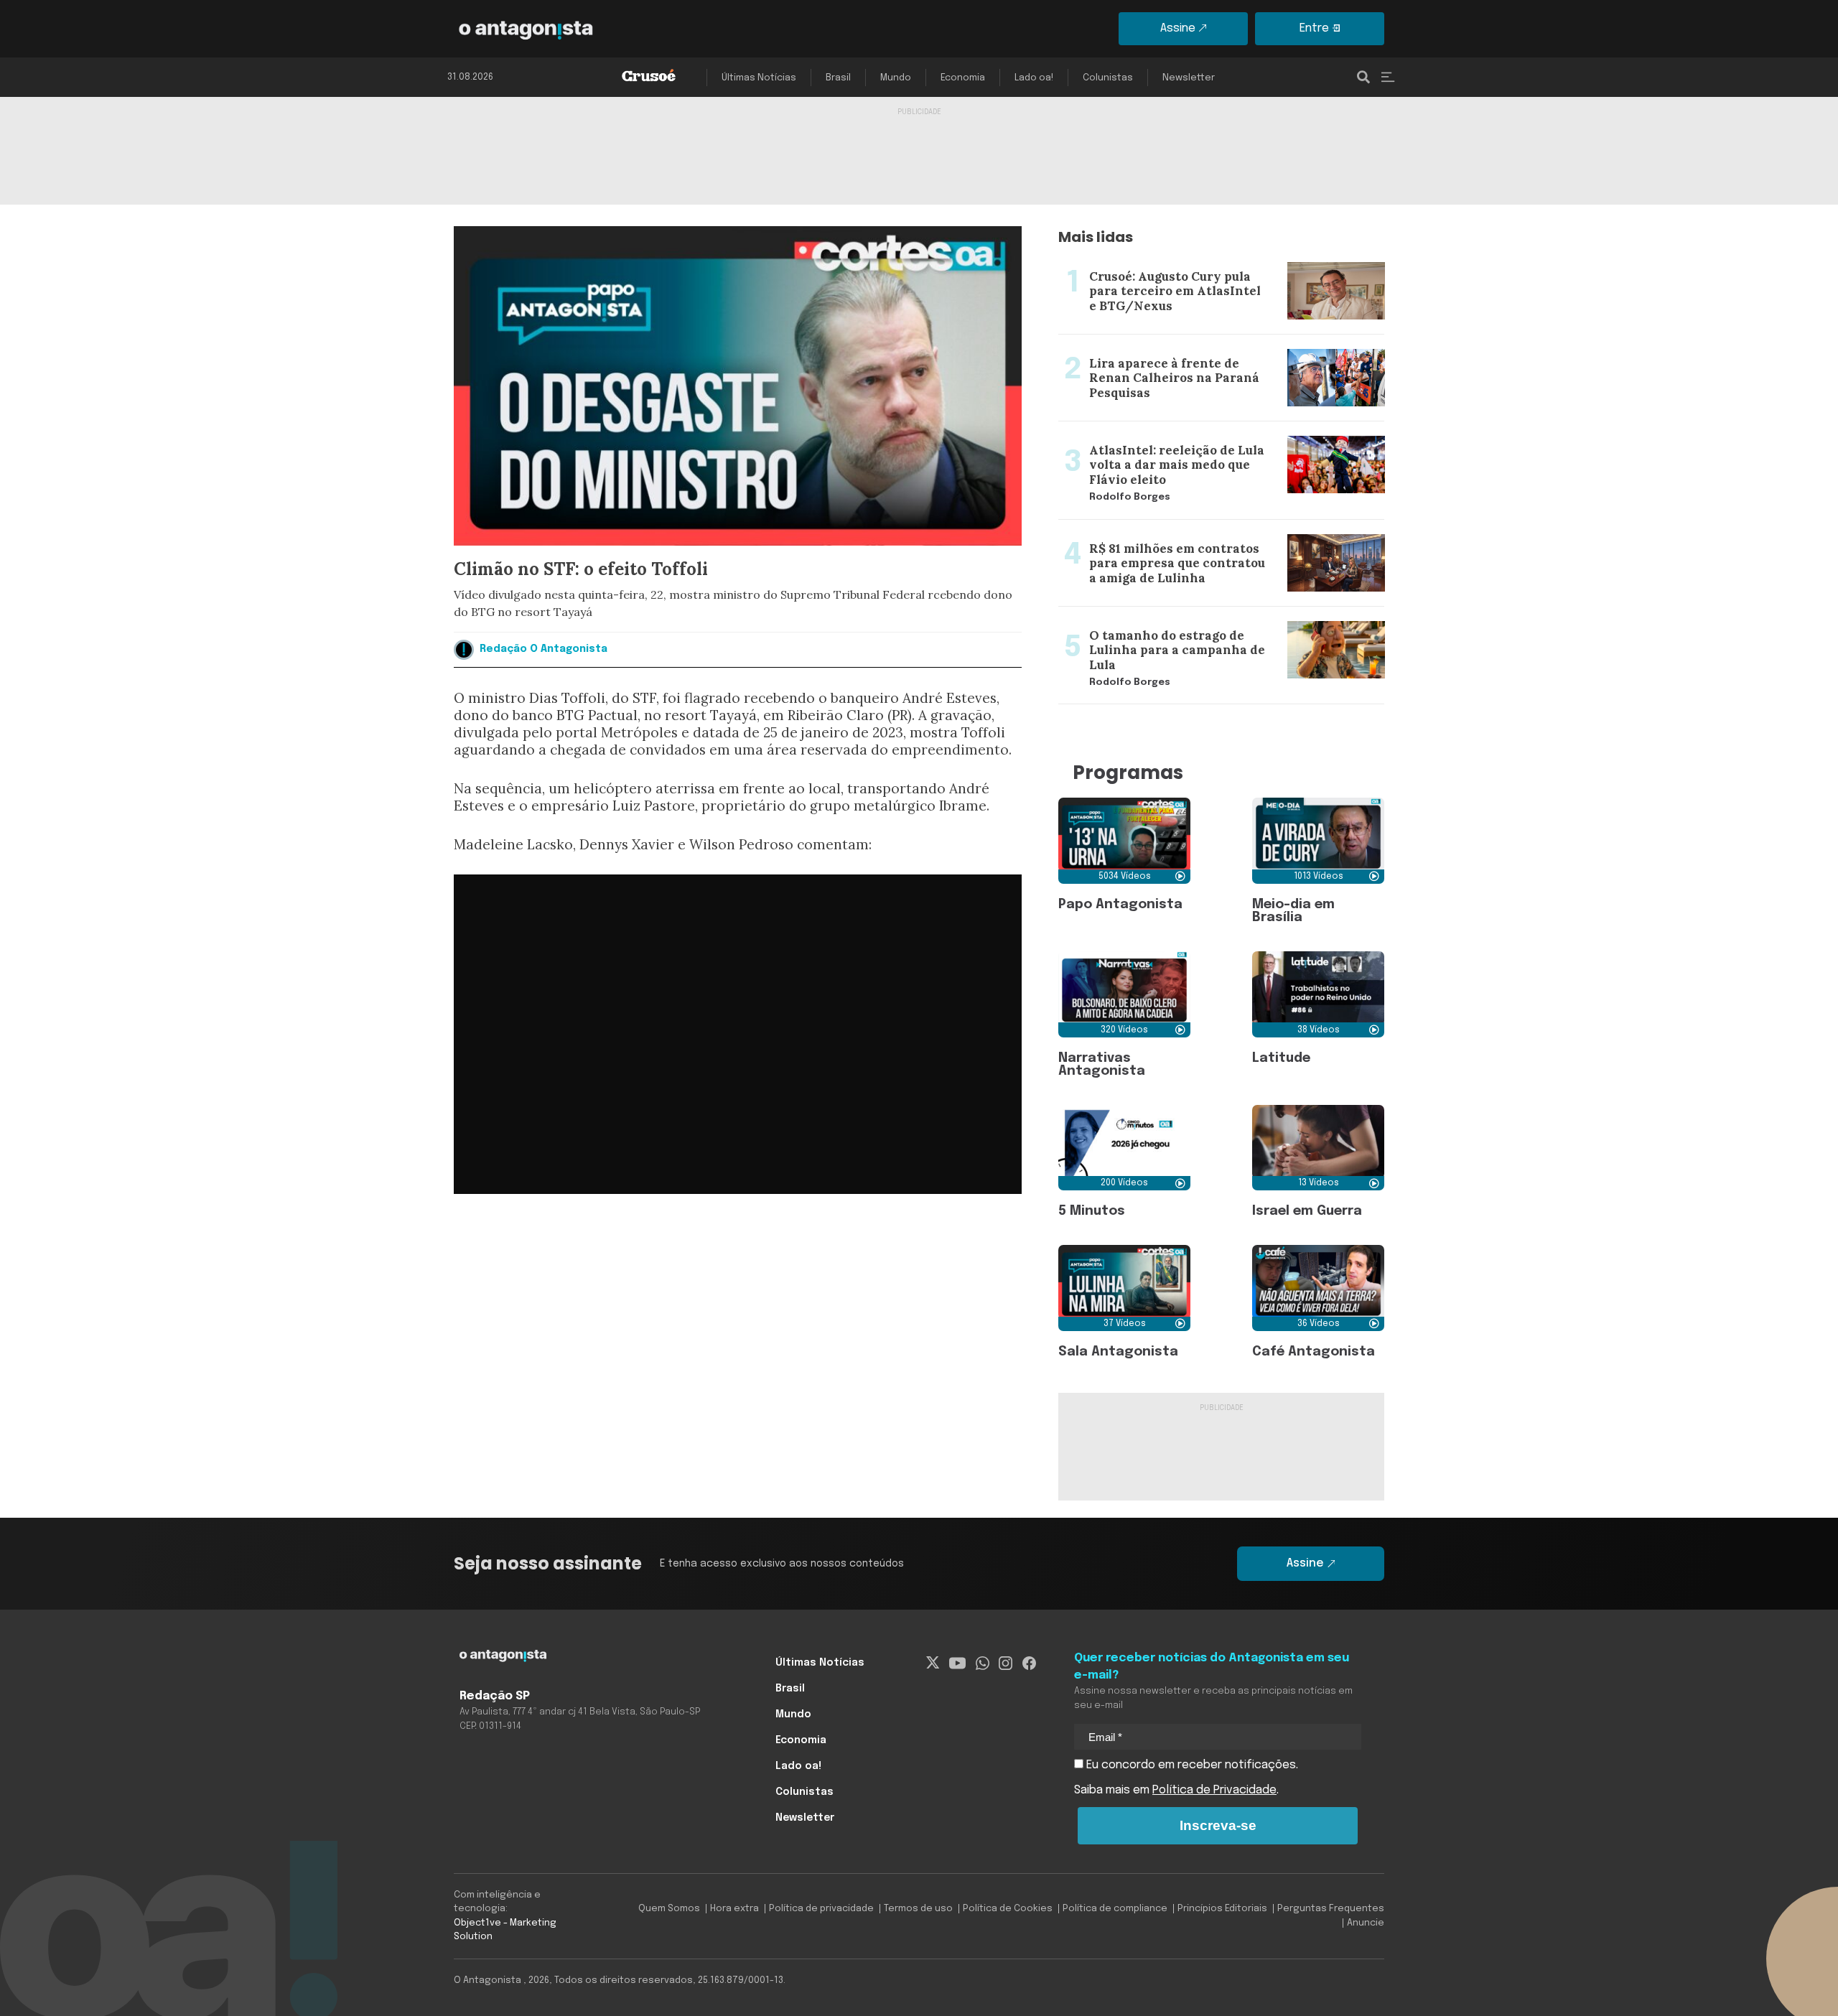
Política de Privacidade (1214, 1790)
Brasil (838, 78)
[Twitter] (933, 1663)
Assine (1178, 28)
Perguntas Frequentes (1331, 1909)
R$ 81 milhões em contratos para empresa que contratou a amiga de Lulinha (1219, 537)
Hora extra (734, 1909)
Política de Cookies (1008, 1909)
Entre (1314, 28)
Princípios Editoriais (1222, 1909)
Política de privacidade (821, 1909)
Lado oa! (1034, 78)
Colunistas (1108, 78)
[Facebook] (1029, 1663)
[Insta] (1006, 1663)
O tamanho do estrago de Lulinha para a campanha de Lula (1219, 615)
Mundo (896, 78)
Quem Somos (669, 1909)
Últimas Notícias (759, 78)
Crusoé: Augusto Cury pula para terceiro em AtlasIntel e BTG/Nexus (1209, 265)
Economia (963, 78)
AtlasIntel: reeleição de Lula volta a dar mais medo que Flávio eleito (1206, 439)
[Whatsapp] (983, 1663)
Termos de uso (918, 1909)
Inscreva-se (1218, 1825)
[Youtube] (957, 1663)
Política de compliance (1115, 1909)
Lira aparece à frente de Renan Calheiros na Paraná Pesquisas (1198, 352)
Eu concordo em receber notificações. (1191, 1765)
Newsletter (1189, 78)
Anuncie (1366, 1923)
